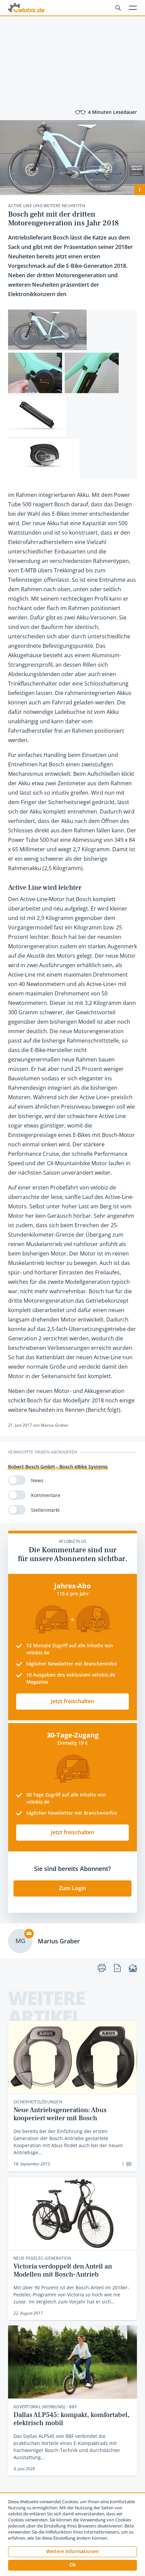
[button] (72, 2565)
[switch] (17, 1480)
